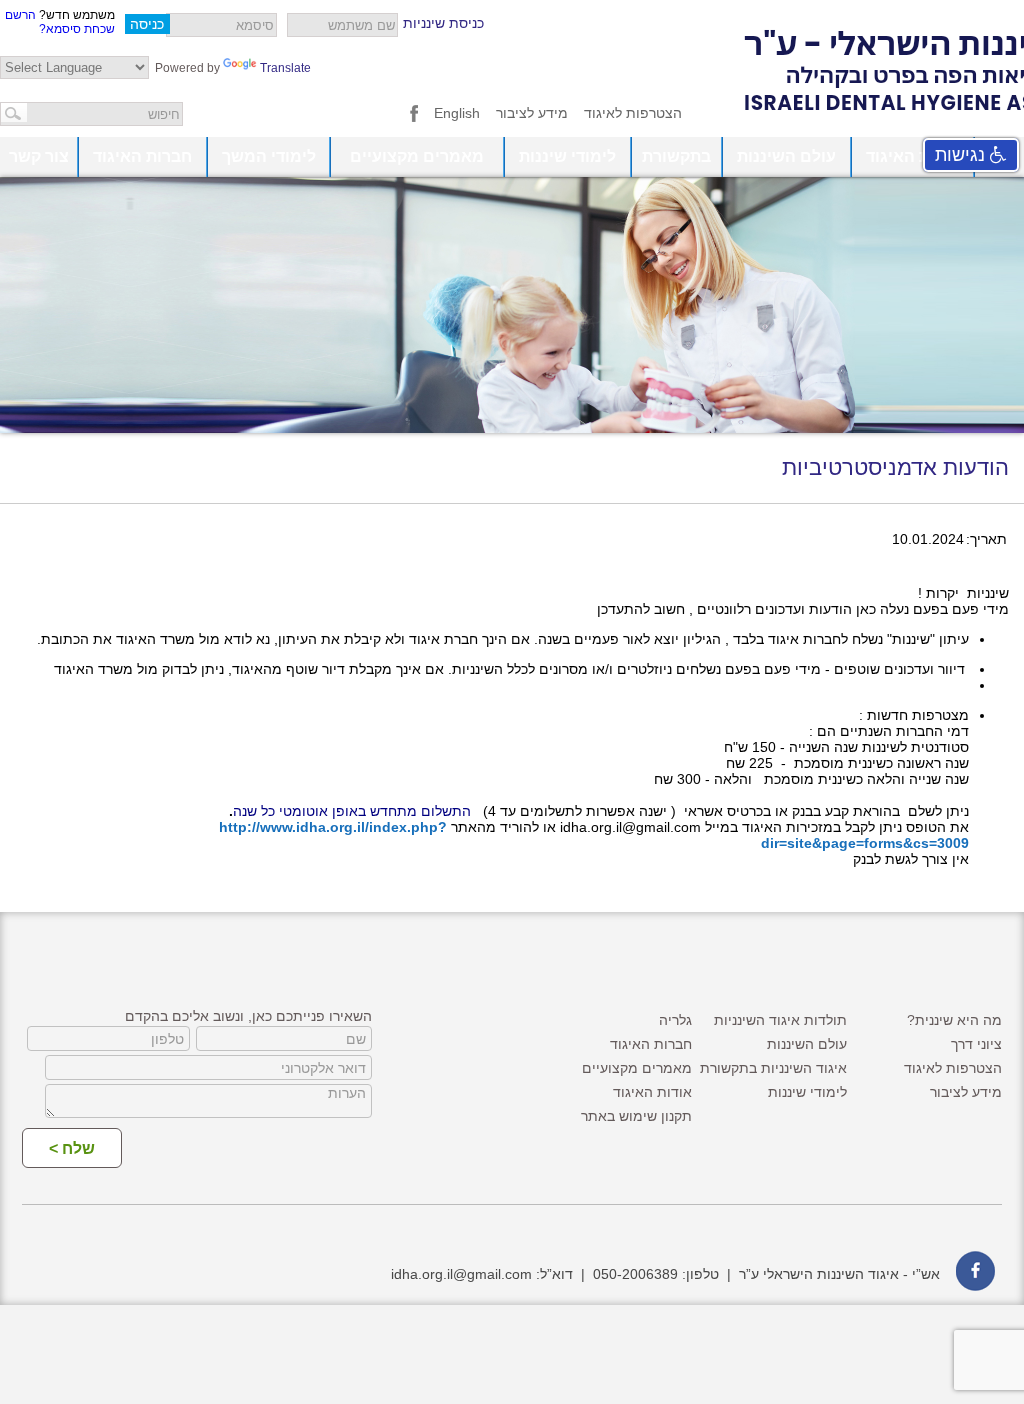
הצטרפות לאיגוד (633, 113)
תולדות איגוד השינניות (780, 1020)
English (457, 113)
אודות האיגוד (913, 156)
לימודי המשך (269, 156)
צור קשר (39, 156)
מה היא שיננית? (954, 1020)
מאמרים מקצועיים (417, 156)
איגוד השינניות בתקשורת (773, 1068)
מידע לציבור (532, 113)
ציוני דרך (976, 1044)
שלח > (72, 1148)
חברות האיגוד (142, 156)
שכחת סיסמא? (77, 29)
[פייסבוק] (414, 117)
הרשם (20, 15)
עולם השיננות (786, 156)
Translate (285, 68)
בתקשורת (676, 156)
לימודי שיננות (567, 156)
